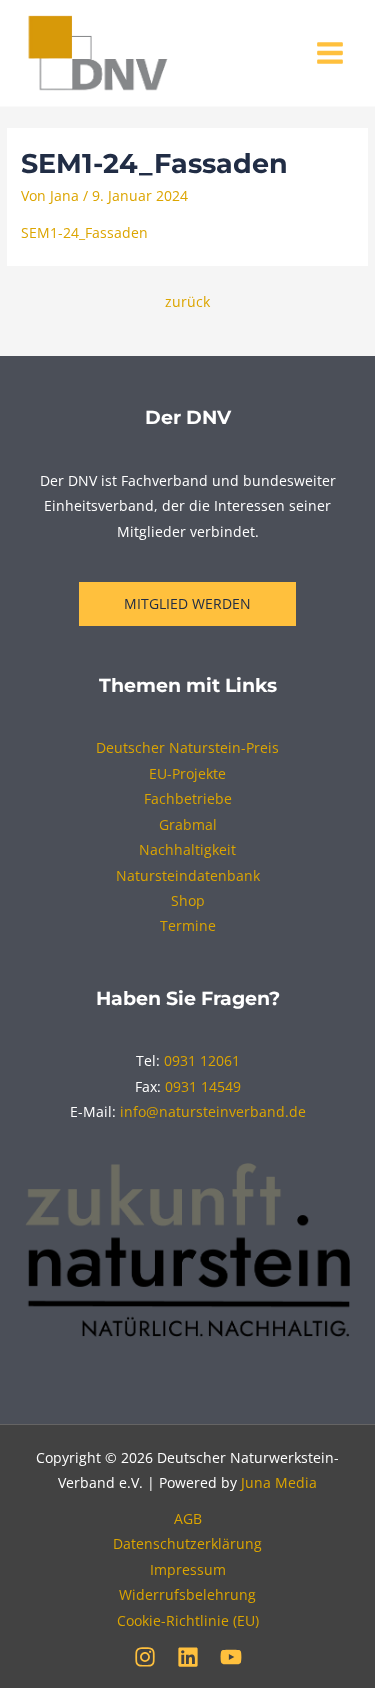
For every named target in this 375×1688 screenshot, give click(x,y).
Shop (188, 900)
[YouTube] (231, 1657)
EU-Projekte (187, 773)
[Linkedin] (188, 1657)
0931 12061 (202, 1060)
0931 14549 (203, 1086)
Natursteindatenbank (188, 875)
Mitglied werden (187, 603)
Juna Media (279, 1482)
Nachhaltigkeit (187, 849)
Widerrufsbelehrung (187, 1594)
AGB (188, 1518)
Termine (188, 925)
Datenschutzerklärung (187, 1543)
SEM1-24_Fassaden (84, 232)
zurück (187, 301)
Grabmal (188, 824)
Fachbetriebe (188, 798)
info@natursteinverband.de (213, 1111)
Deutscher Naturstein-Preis (187, 747)
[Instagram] (145, 1657)
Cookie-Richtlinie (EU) (188, 1620)
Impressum (188, 1569)
